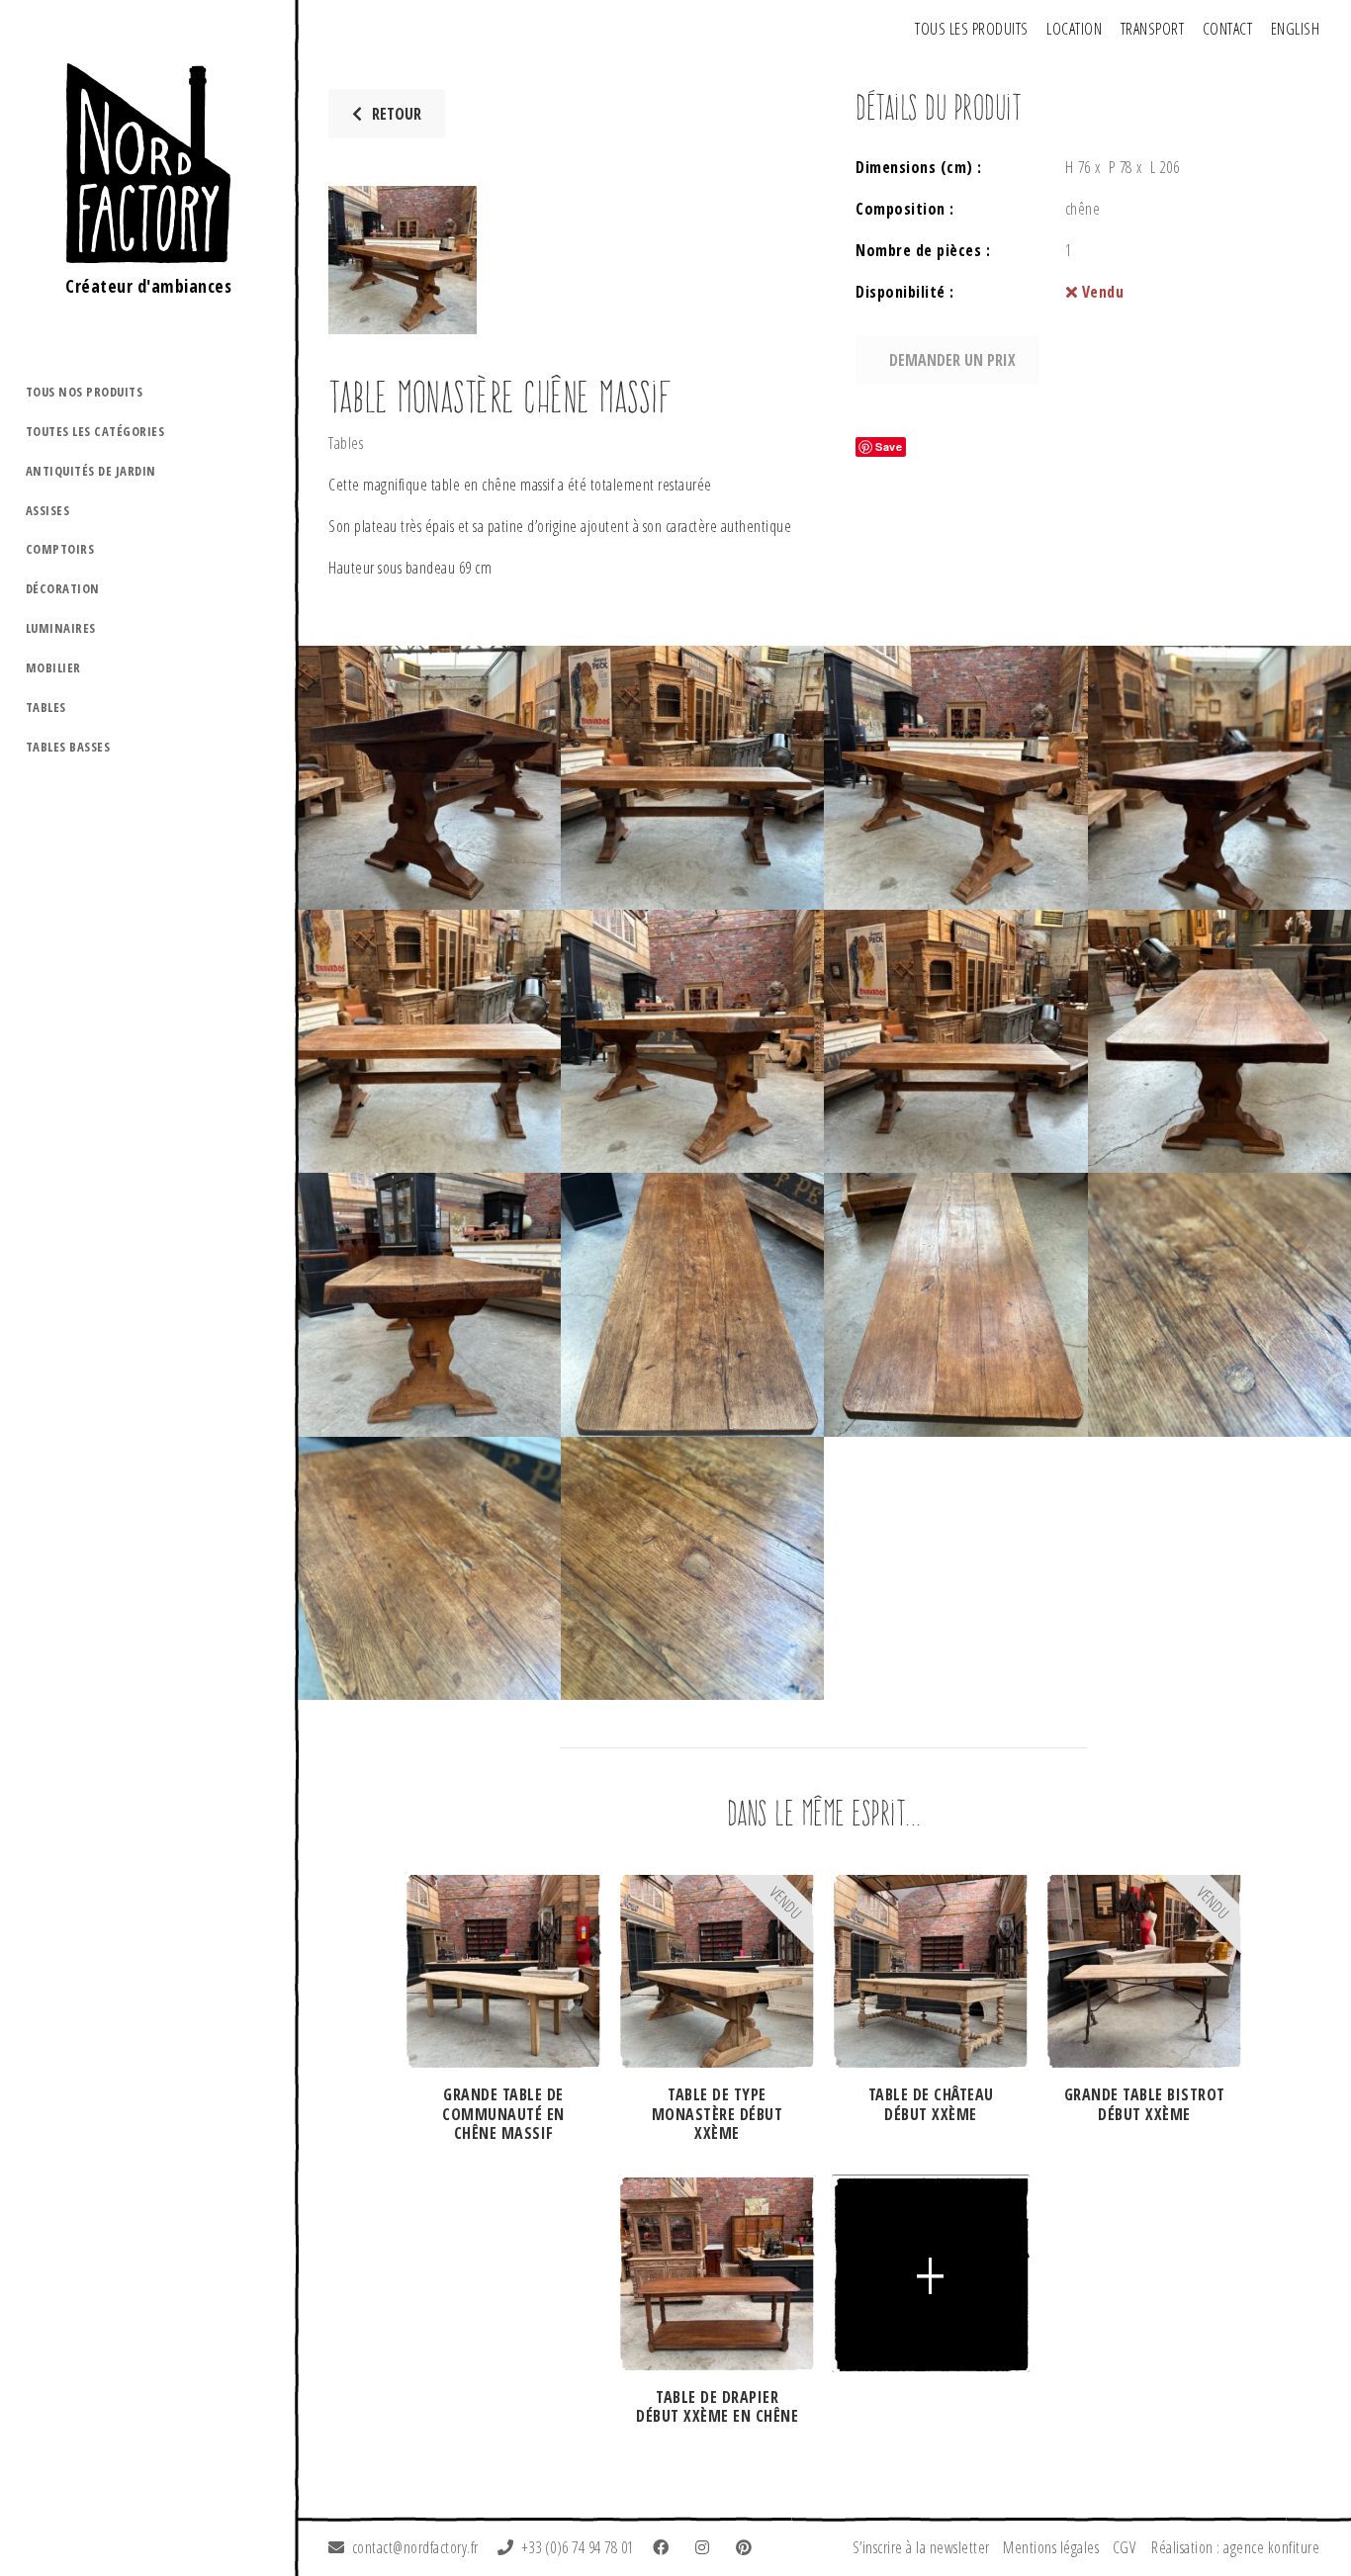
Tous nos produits (85, 392)
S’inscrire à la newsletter (921, 2547)
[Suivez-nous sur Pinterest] (748, 2547)
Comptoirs (60, 549)
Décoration (63, 588)
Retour (397, 114)
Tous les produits (972, 29)
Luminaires (61, 628)
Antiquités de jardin (91, 471)
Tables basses (68, 747)
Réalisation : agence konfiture (1235, 2547)
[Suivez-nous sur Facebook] (665, 2547)
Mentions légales (1051, 2547)
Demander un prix (952, 360)
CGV (1125, 2547)
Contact (1228, 29)
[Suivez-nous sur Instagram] (706, 2547)
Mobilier (53, 667)
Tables (46, 707)
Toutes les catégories (95, 431)
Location (1074, 29)
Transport (1153, 29)
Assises (48, 510)
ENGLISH (1296, 29)
